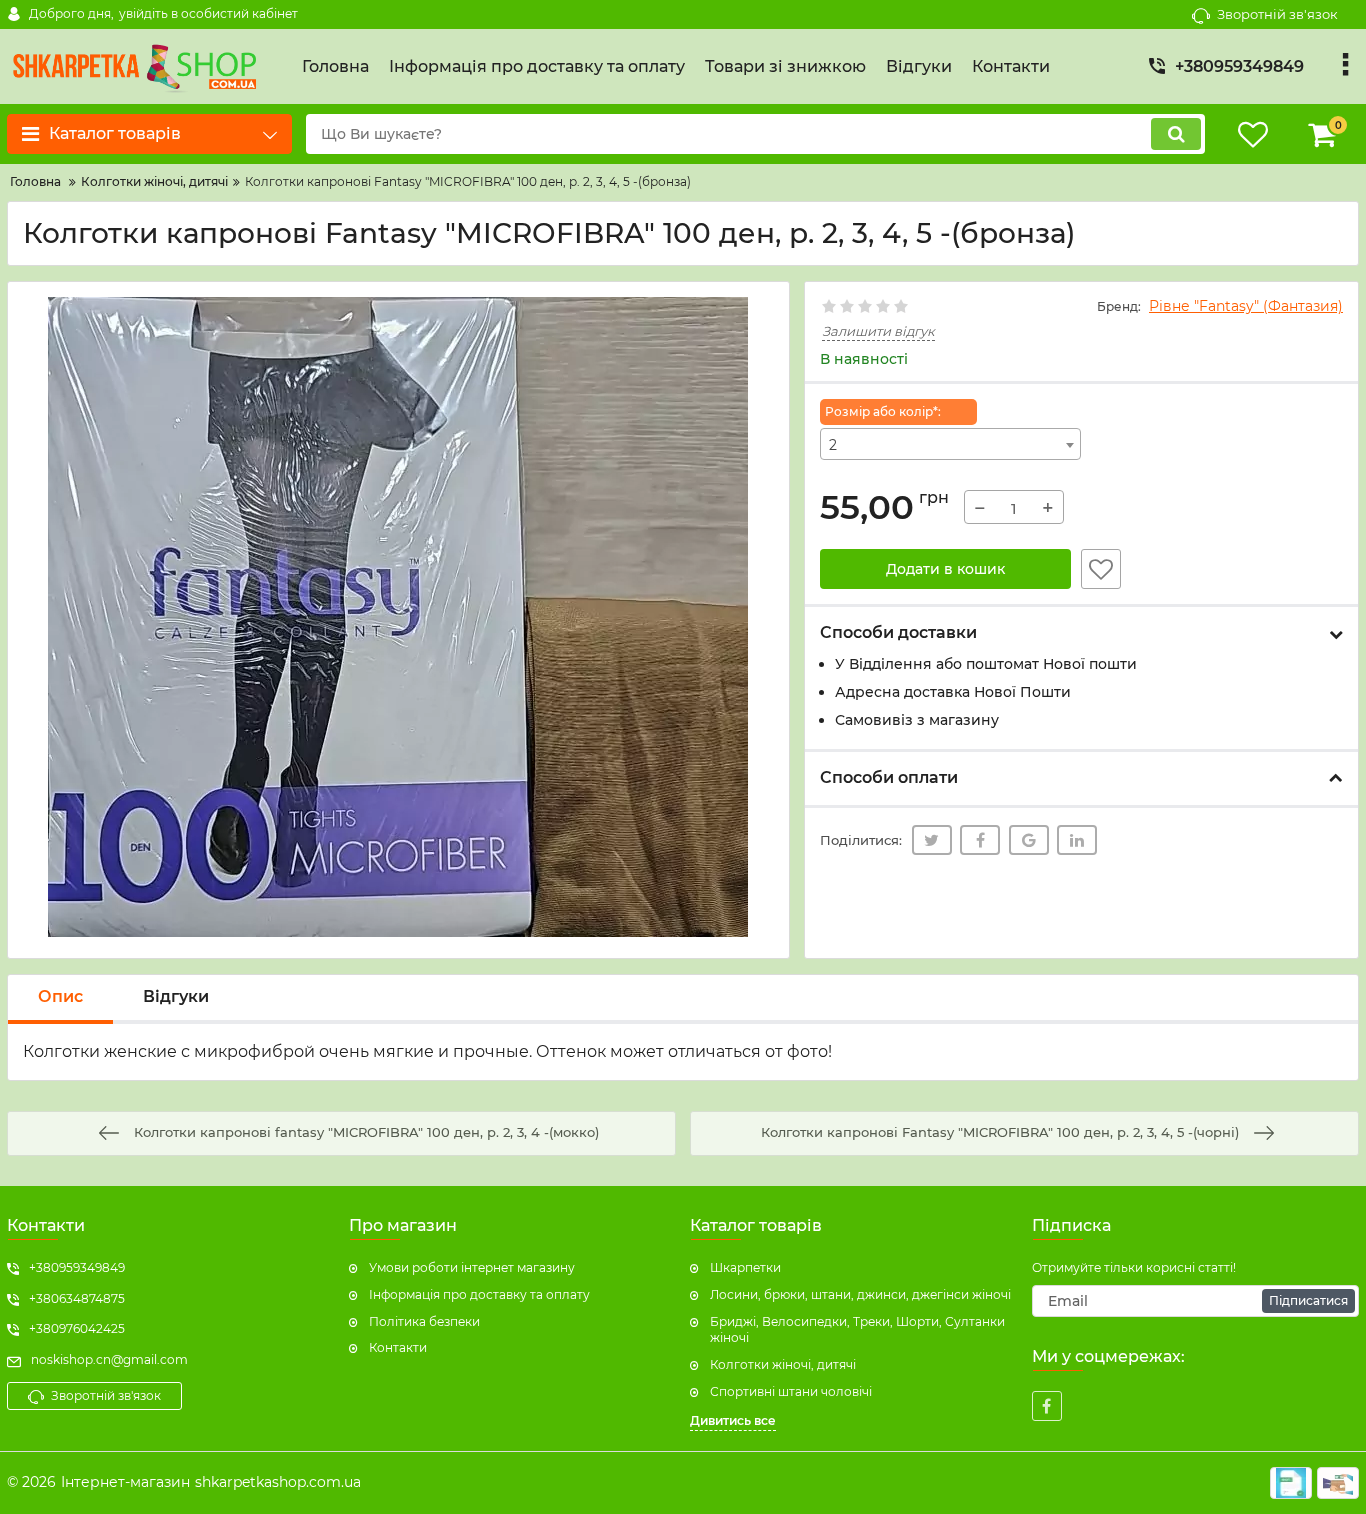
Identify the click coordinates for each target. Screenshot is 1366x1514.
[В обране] (1101, 569)
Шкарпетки (745, 1267)
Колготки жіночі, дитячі (783, 1364)
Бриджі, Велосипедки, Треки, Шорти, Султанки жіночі (857, 1330)
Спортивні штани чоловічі (791, 1391)
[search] (1176, 134)
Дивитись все (733, 1420)
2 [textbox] (833, 445)
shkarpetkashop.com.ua (278, 1482)
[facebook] (1047, 1406)
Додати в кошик (945, 569)
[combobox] (951, 444)
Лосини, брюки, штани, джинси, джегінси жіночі (860, 1294)
